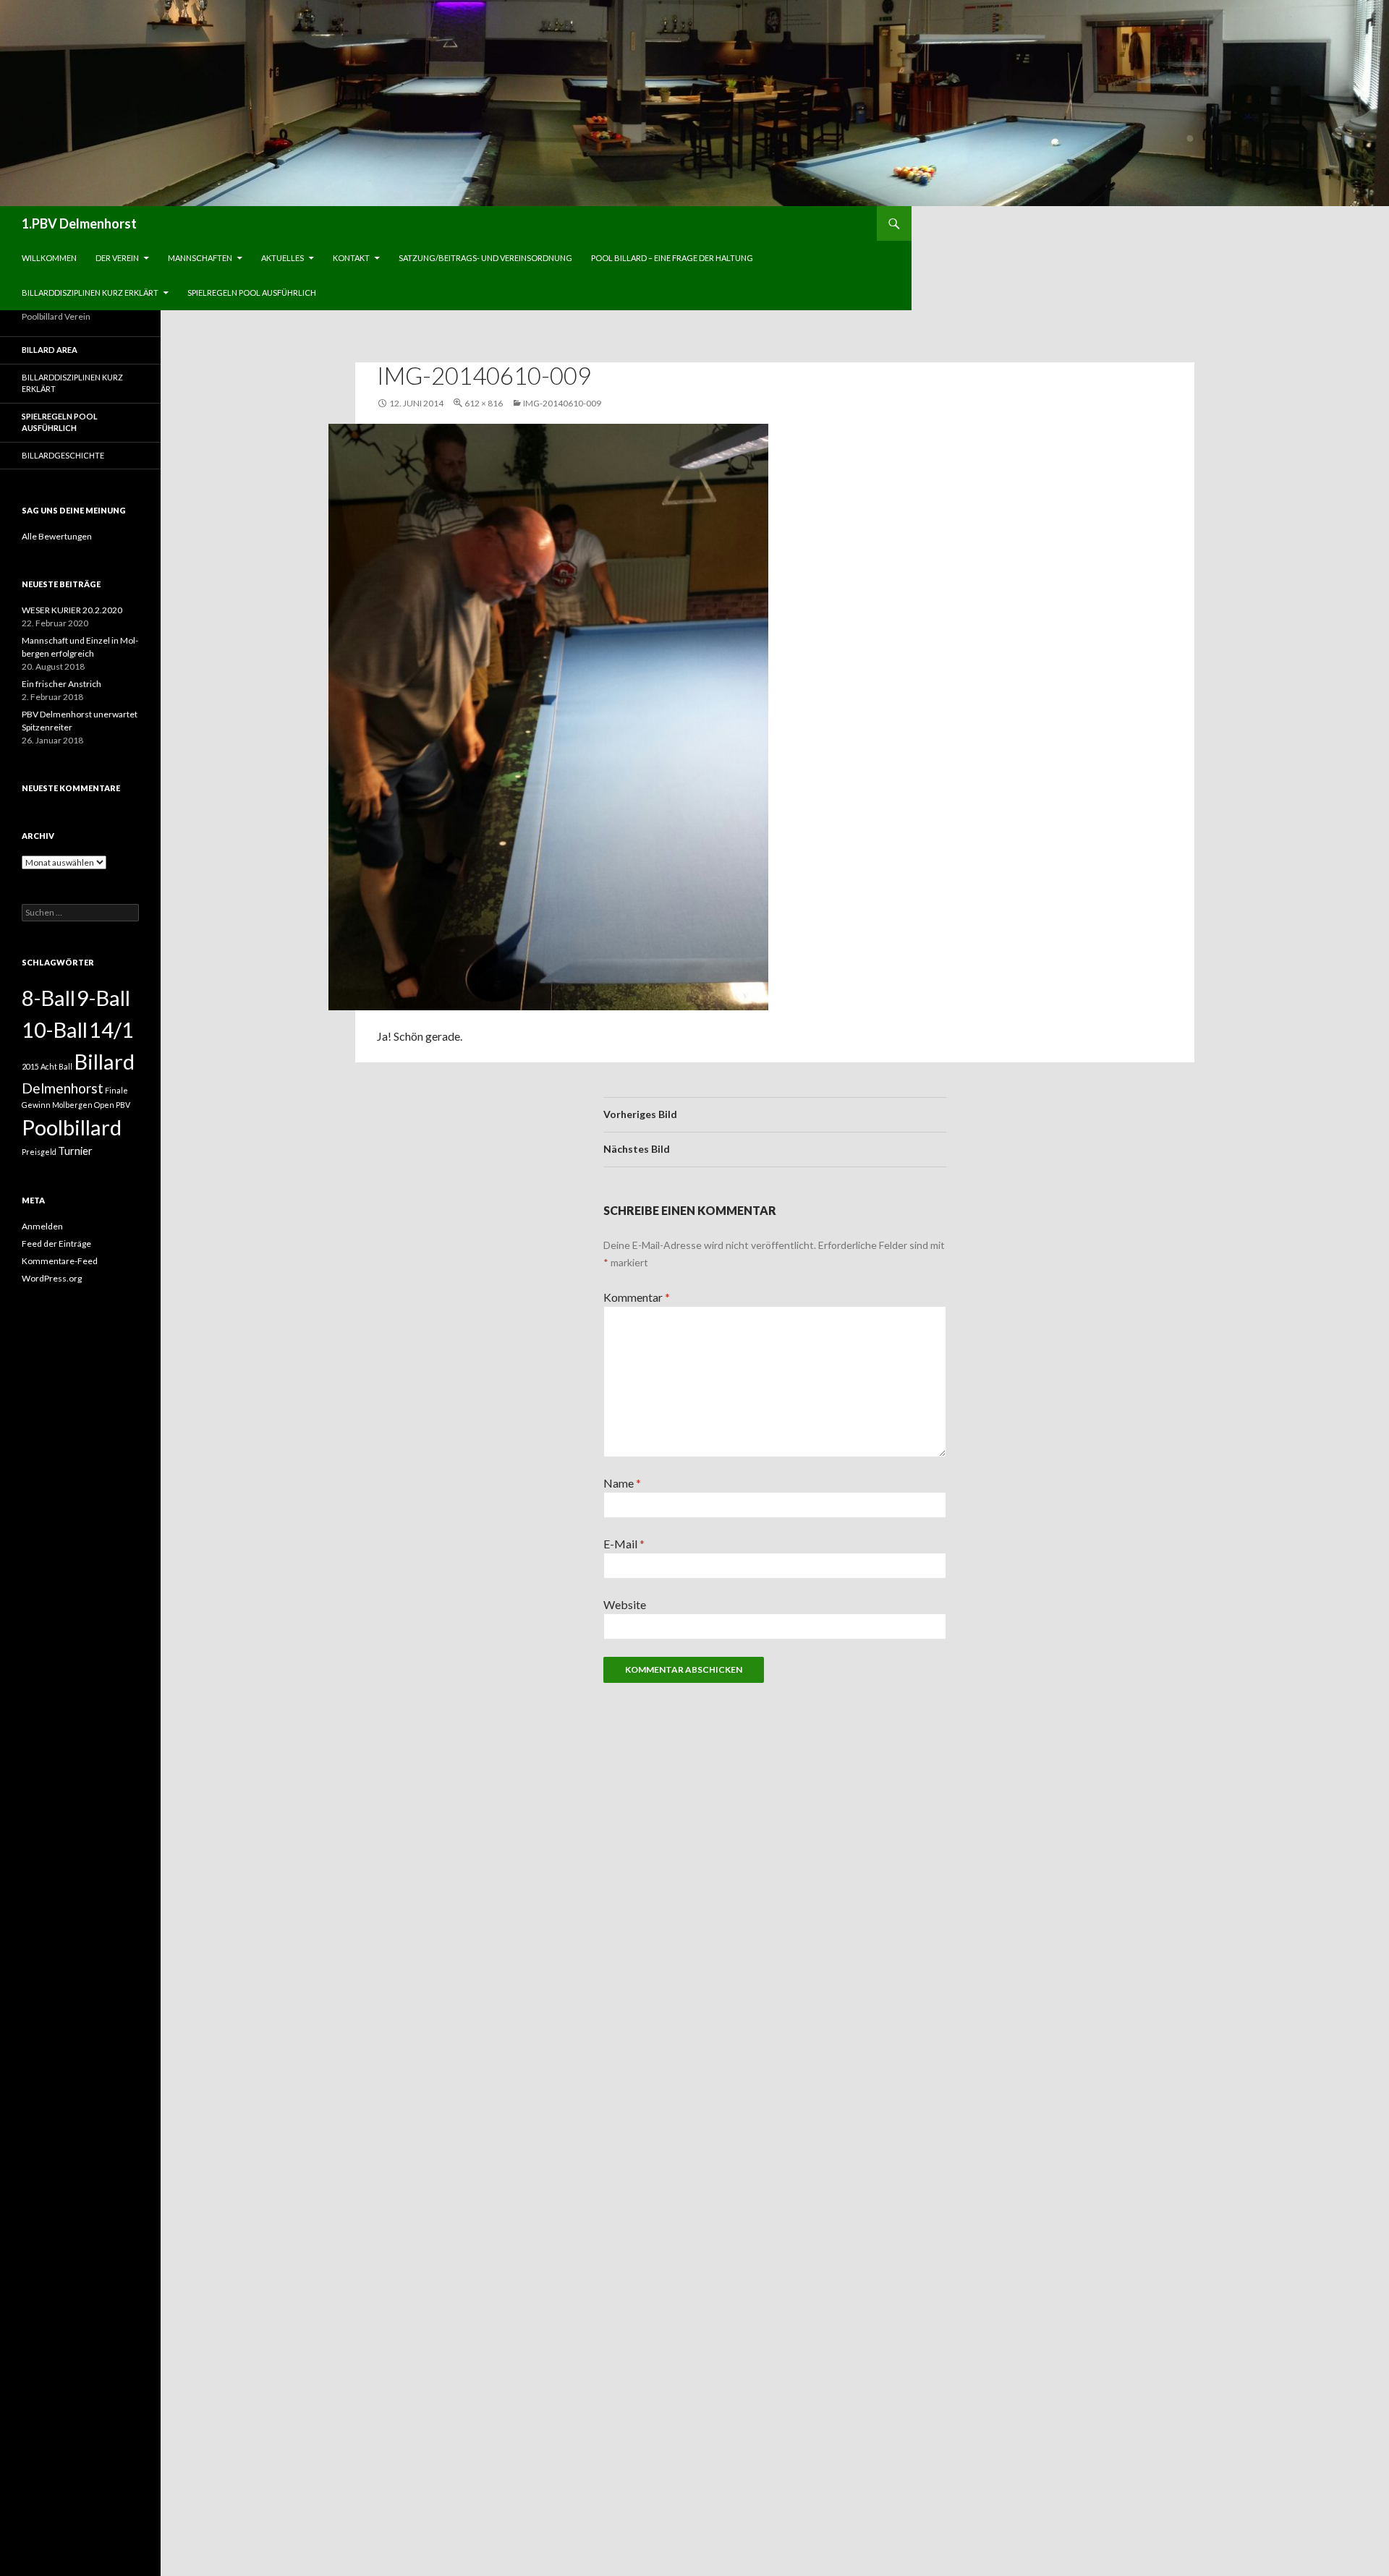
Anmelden (42, 1226)
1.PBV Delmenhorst (79, 223)
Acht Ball (56, 1066)
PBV (123, 1105)
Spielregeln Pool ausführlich (252, 293)
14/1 (111, 1029)
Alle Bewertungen (57, 536)
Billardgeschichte (63, 455)
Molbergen (72, 1105)
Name (622, 1483)
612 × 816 (484, 403)
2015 (30, 1066)
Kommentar (637, 1297)
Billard (104, 1061)
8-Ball (48, 998)
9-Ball (103, 998)
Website (625, 1604)
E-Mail (624, 1544)
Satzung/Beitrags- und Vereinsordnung (485, 258)
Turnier (75, 1151)
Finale (116, 1090)
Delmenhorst (63, 1088)
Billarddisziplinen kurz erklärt (90, 293)
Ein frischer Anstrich (61, 684)
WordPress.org (52, 1278)
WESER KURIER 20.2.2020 (72, 610)
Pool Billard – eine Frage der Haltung (672, 258)
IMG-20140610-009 (562, 403)
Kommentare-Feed (60, 1261)
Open (104, 1105)
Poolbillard (72, 1127)
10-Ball (55, 1029)
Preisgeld (39, 1152)
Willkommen (49, 258)
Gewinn (36, 1105)
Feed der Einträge (56, 1244)
